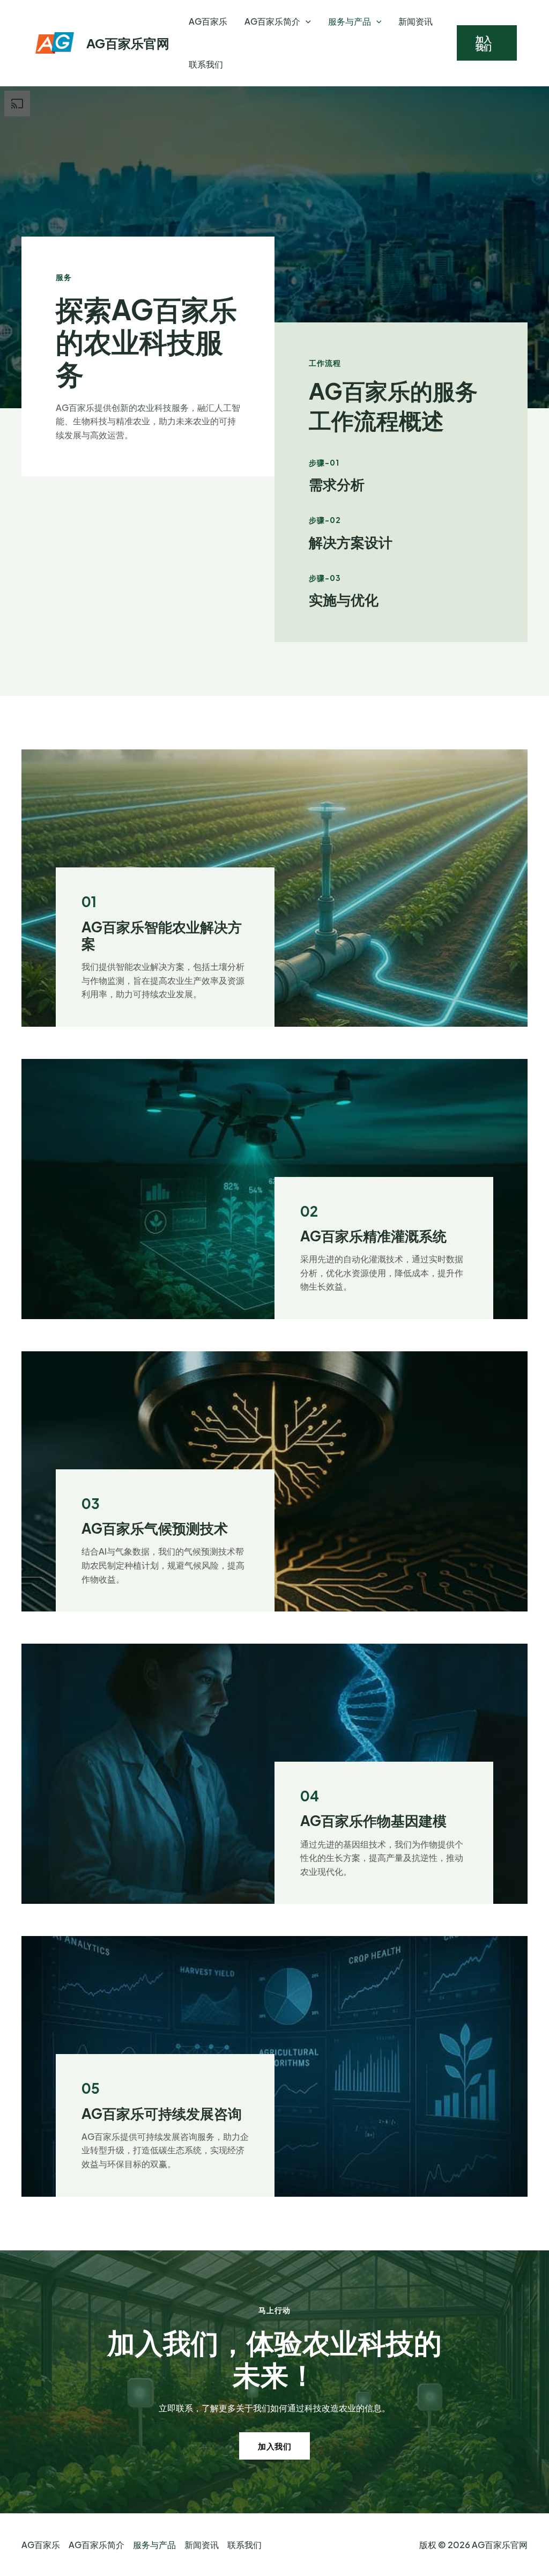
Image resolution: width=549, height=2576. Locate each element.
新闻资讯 (416, 21)
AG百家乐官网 (128, 43)
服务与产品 (350, 21)
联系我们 (206, 64)
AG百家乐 (208, 21)
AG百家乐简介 (272, 21)
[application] (306, 21)
